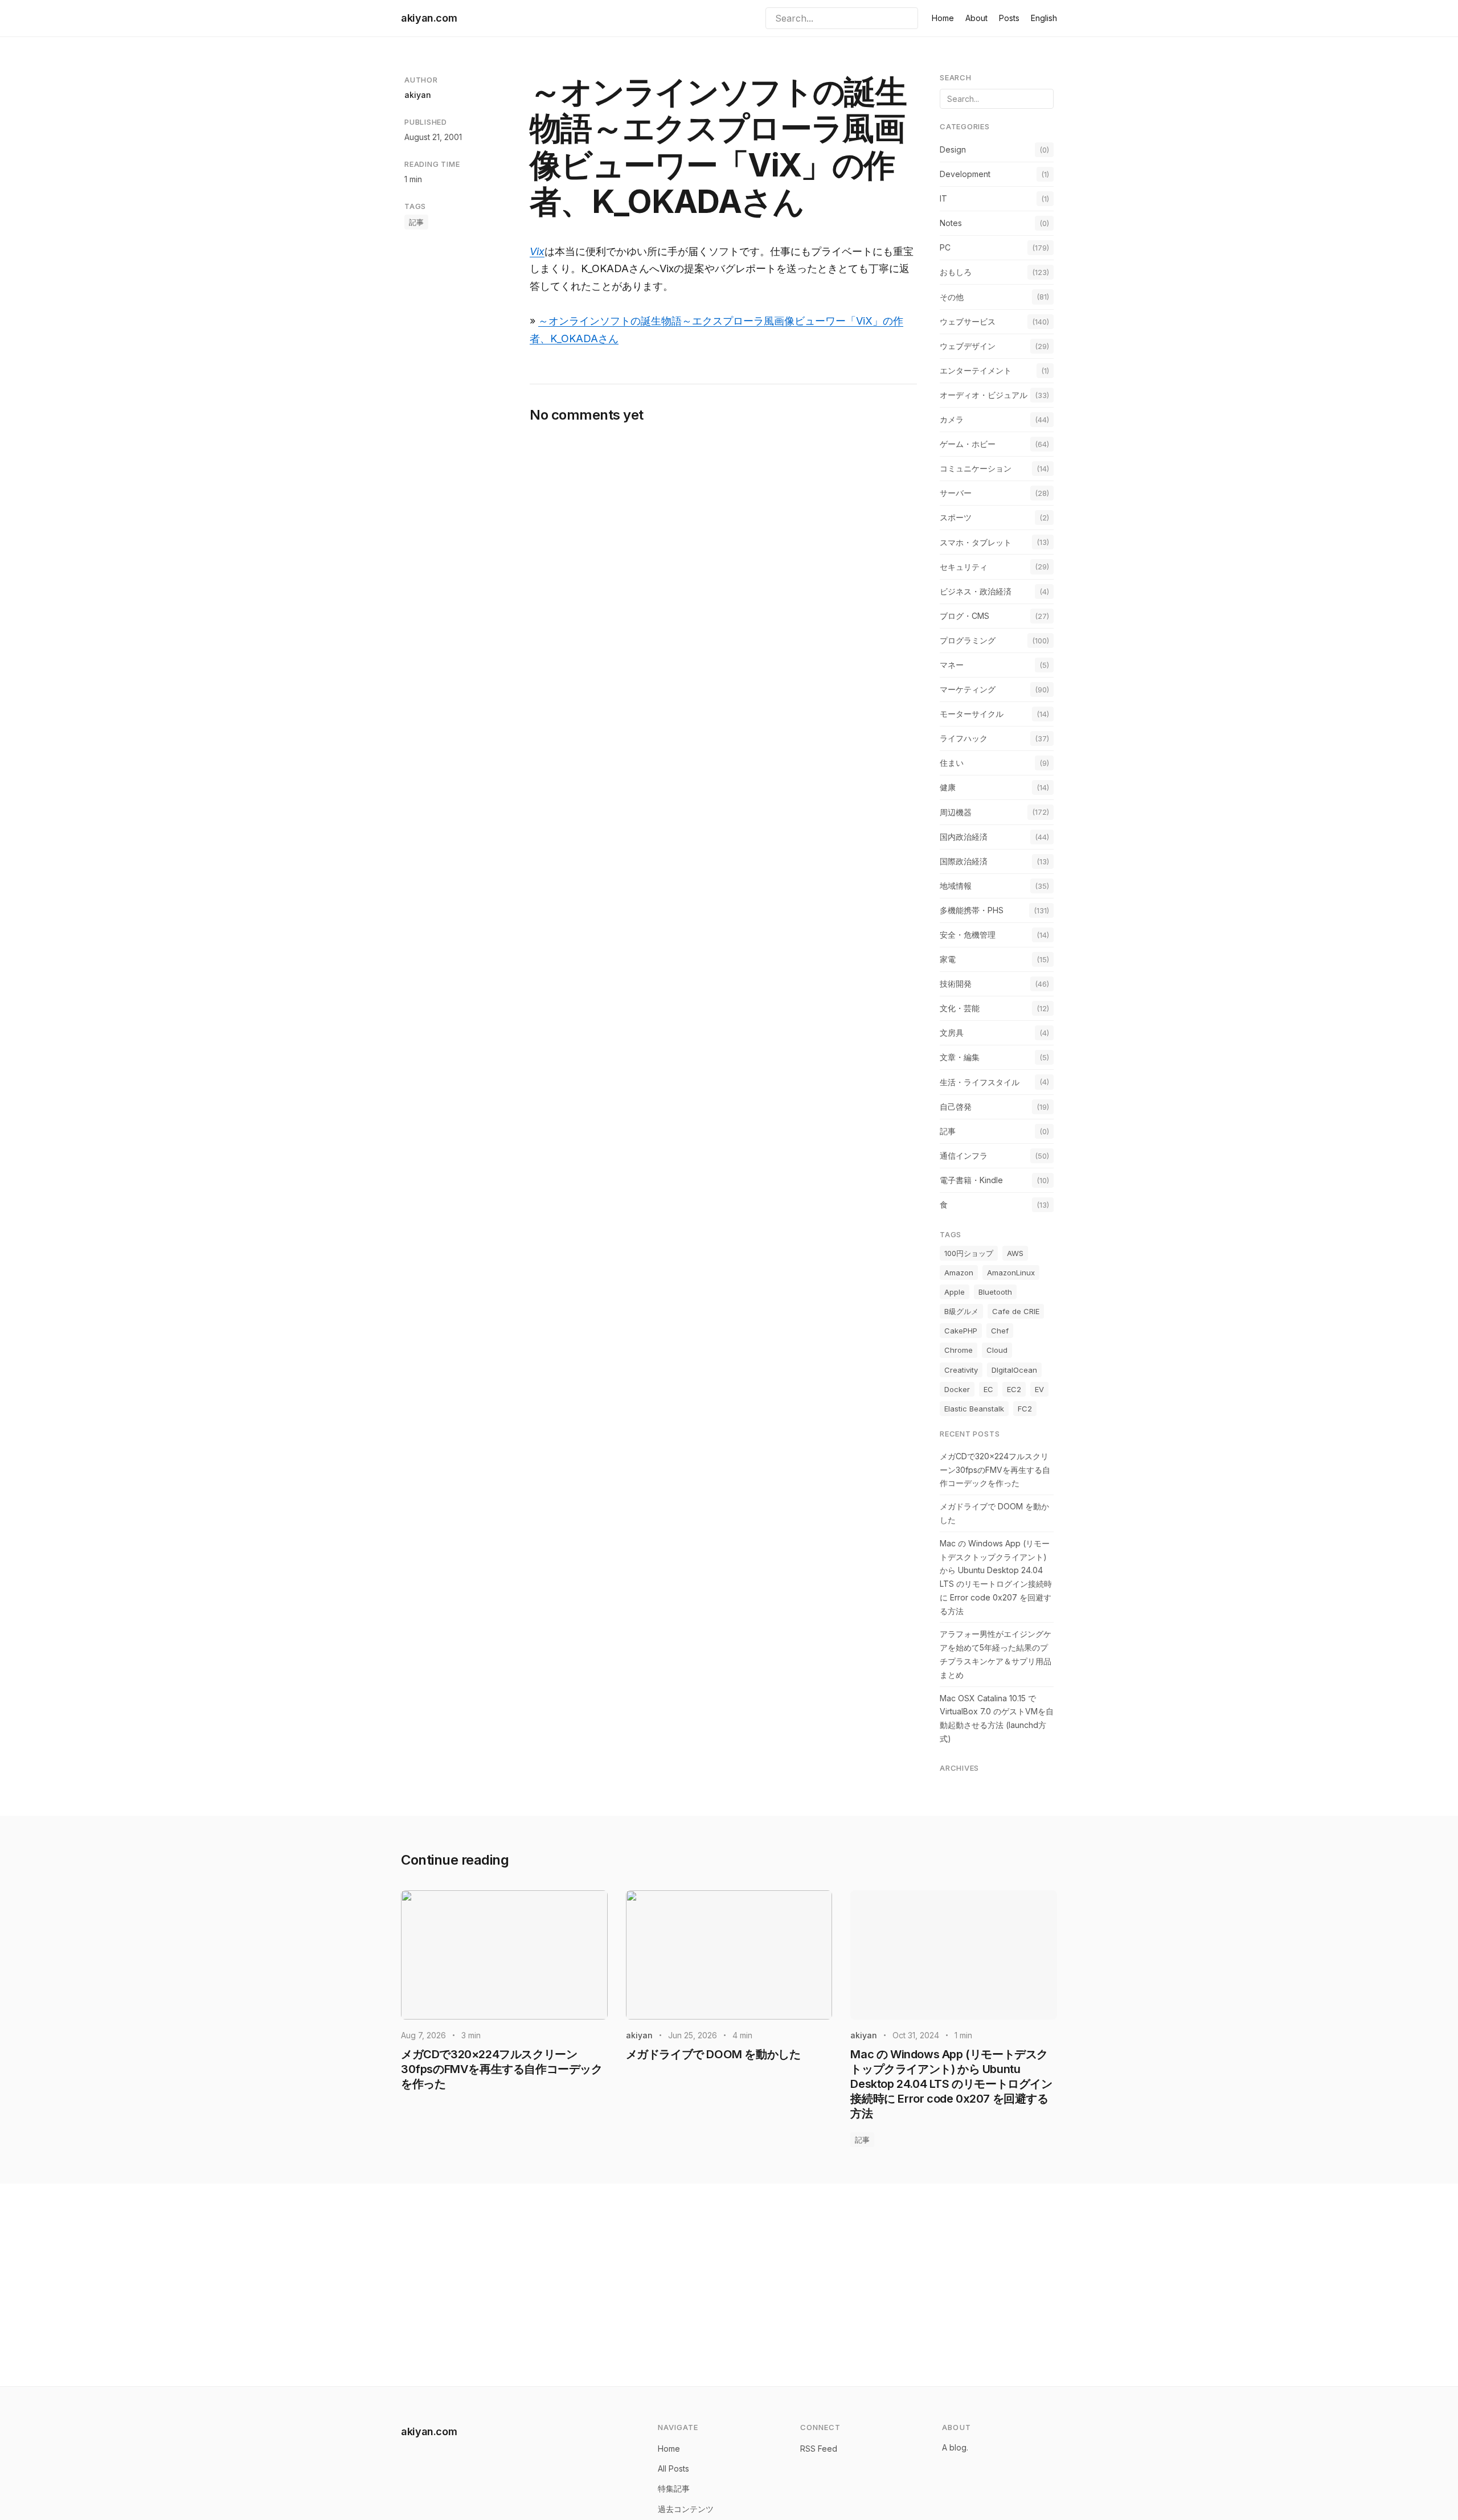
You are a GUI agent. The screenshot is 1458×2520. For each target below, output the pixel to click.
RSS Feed (819, 2449)
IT (943, 198)
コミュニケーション (976, 468)
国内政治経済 (964, 837)
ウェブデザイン (968, 346)
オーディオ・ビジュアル (984, 395)
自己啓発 (956, 1107)
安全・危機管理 (968, 935)
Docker (957, 1389)
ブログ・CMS (965, 616)
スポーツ (956, 517)
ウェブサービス (968, 321)
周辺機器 (956, 812)
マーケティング (968, 689)
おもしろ (956, 272)
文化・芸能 (960, 1008)
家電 (948, 959)
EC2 (1014, 1389)
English (1044, 18)
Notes (951, 223)
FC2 (1025, 1409)
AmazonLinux (1011, 1273)
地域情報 (956, 886)
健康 (948, 787)
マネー (952, 665)
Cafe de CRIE (1016, 1311)
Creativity (961, 1370)
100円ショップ (969, 1253)
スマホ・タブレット (976, 542)
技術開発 (956, 984)
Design (953, 149)
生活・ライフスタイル (980, 1082)
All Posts (673, 2468)
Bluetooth (995, 1292)
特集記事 (674, 2488)
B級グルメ (961, 1311)
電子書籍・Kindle (971, 1180)
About (976, 18)
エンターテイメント (976, 370)
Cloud (997, 1350)
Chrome (959, 1350)
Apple (955, 1292)
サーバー (956, 493)
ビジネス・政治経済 (976, 591)
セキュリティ (964, 567)
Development (965, 174)
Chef (1000, 1331)
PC (945, 247)
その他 (952, 297)
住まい (952, 763)
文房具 (952, 1033)
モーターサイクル (972, 714)
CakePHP (961, 1331)
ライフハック (964, 738)
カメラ (952, 419)
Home (943, 18)
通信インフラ (964, 1156)
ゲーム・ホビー (968, 444)
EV (1039, 1389)
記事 (416, 222)
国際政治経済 (964, 861)
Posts (1009, 18)
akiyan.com (429, 18)
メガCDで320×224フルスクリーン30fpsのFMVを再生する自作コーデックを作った (995, 1470)
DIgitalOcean (1014, 1370)
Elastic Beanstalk (974, 1409)
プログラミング (968, 640)
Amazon (959, 1273)
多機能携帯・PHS (972, 910)
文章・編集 (960, 1057)
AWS (1015, 1253)
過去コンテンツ (686, 2509)
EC (988, 1389)
